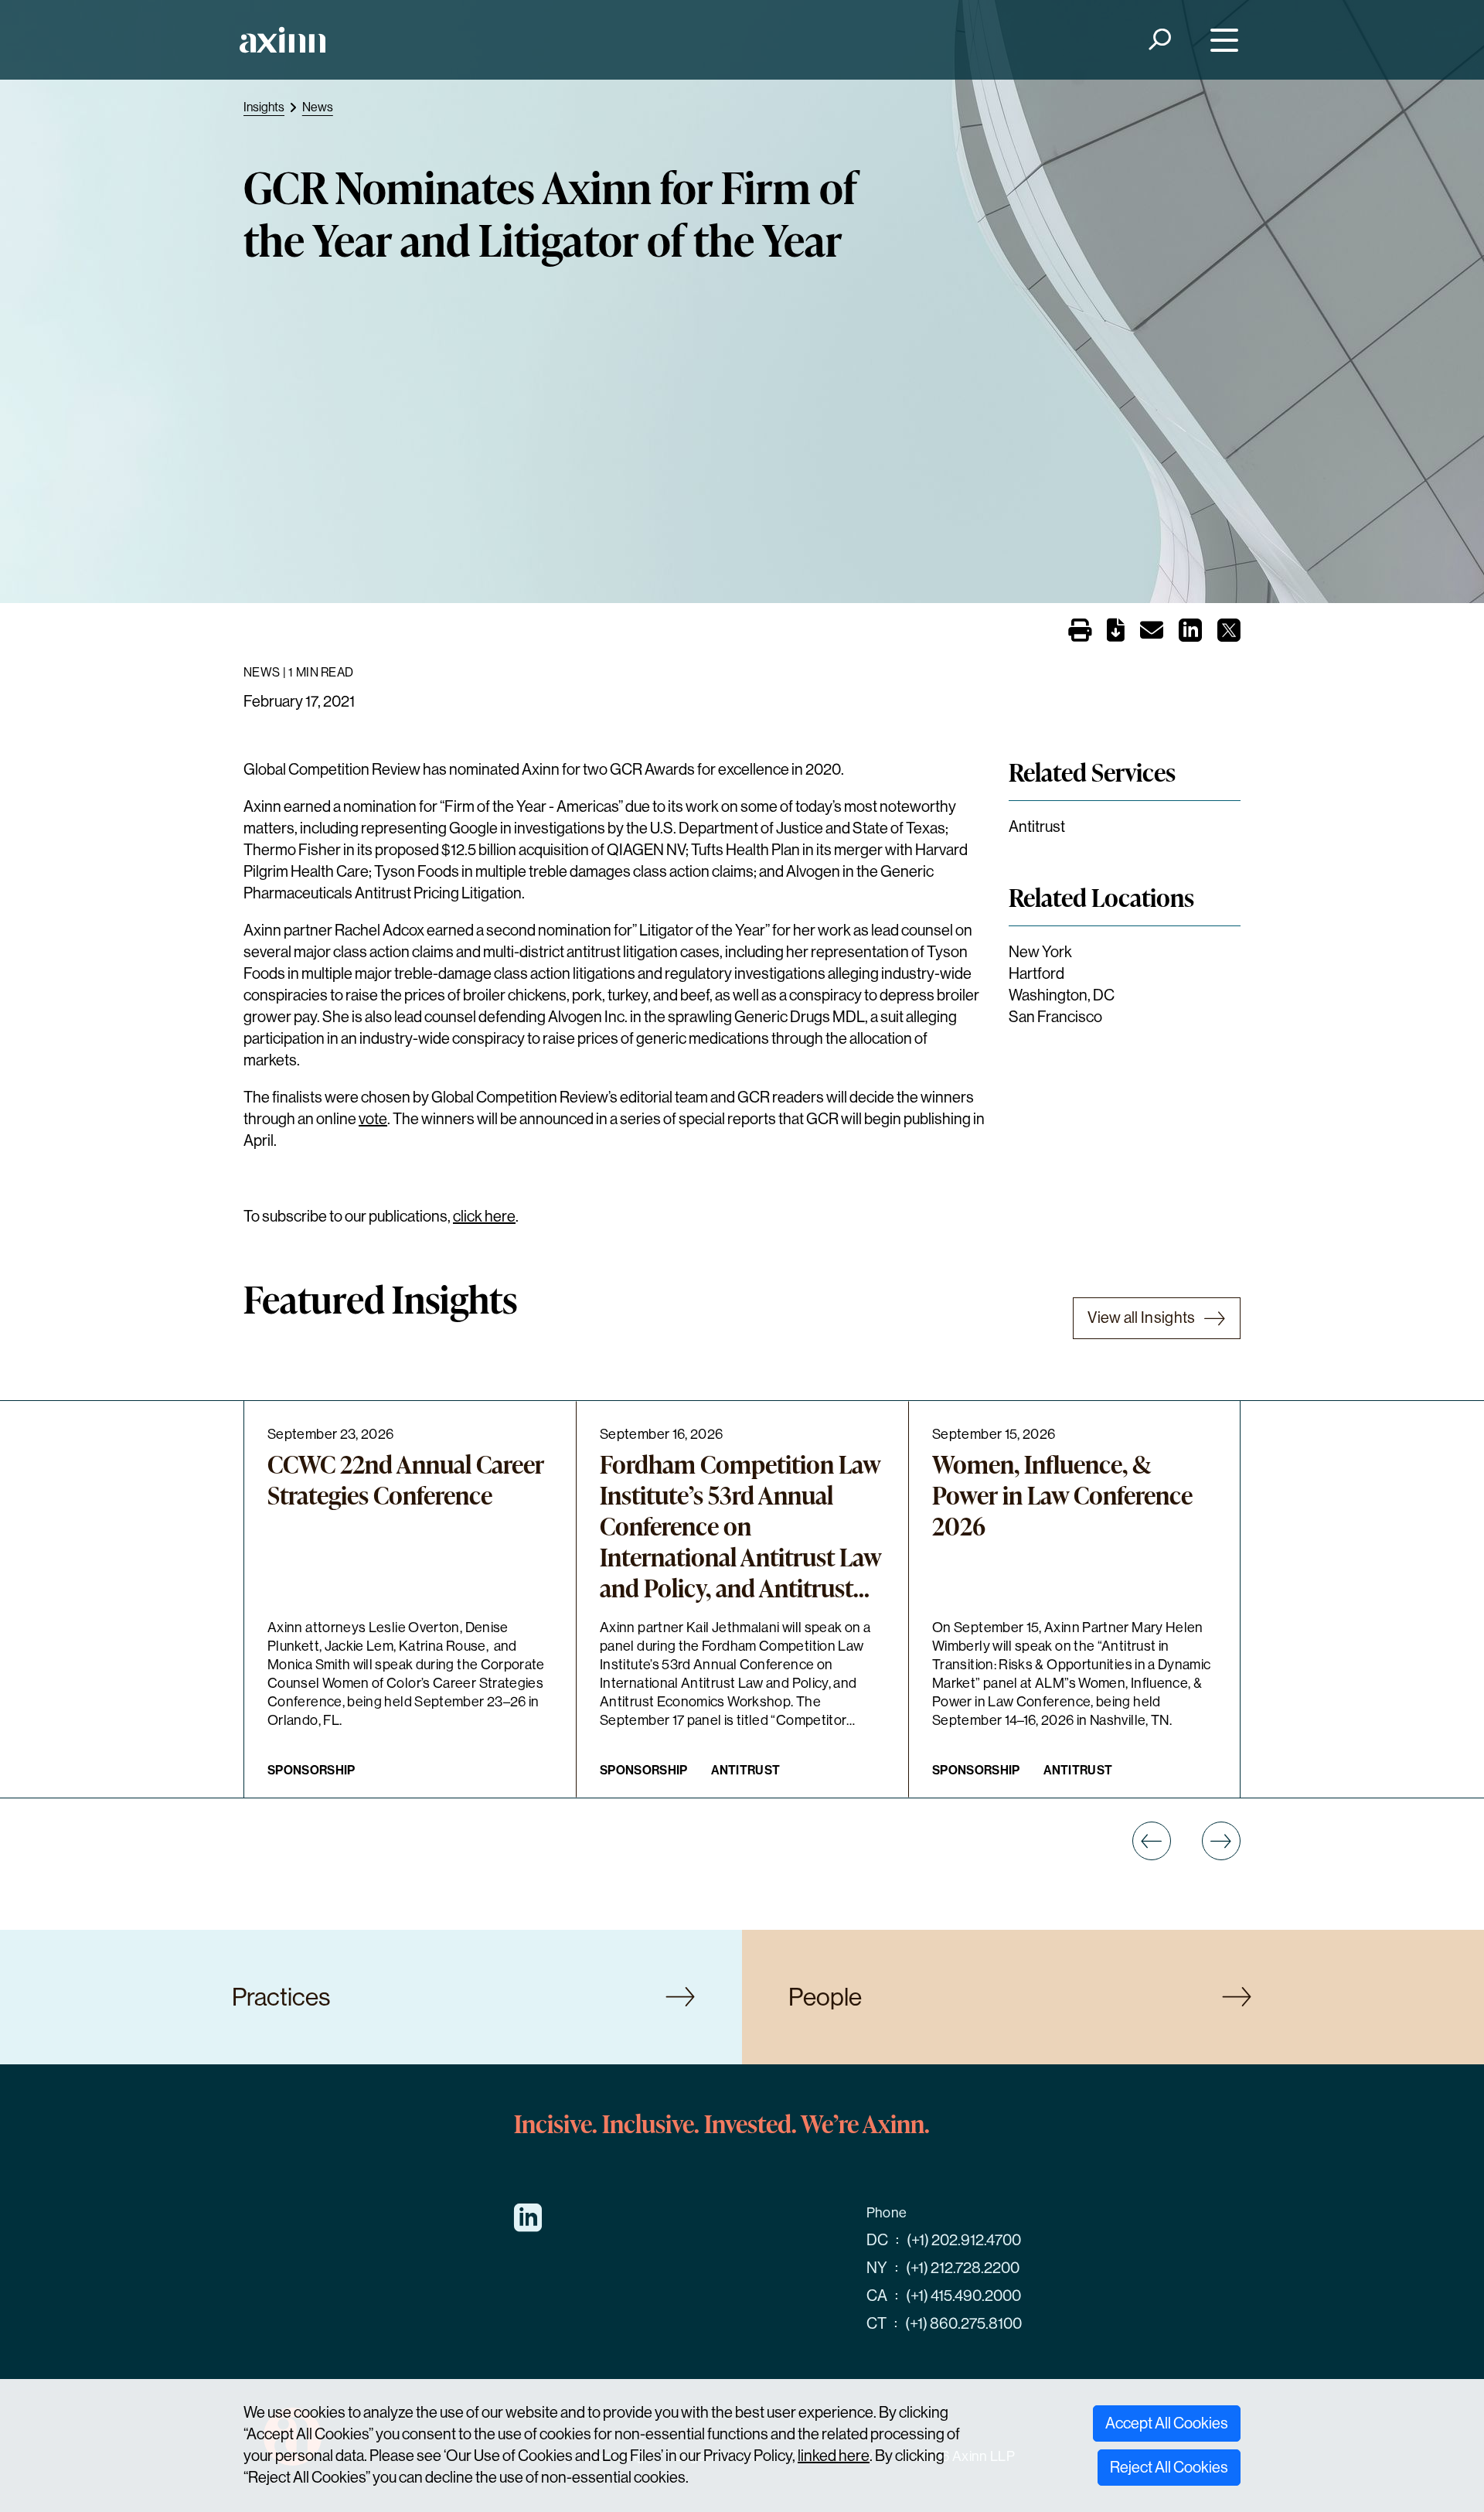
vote (373, 1119)
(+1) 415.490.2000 (963, 2296)
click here (484, 1217)
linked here (834, 2456)
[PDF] (1116, 634)
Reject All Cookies (1169, 2468)
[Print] (1080, 632)
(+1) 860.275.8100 (963, 2324)
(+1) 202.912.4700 (964, 2240)
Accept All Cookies (1167, 2423)
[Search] (1159, 40)
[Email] (1152, 634)
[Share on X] (1229, 635)
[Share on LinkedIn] (1190, 635)
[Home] (283, 40)
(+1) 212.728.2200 (963, 2268)
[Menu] (1221, 40)
